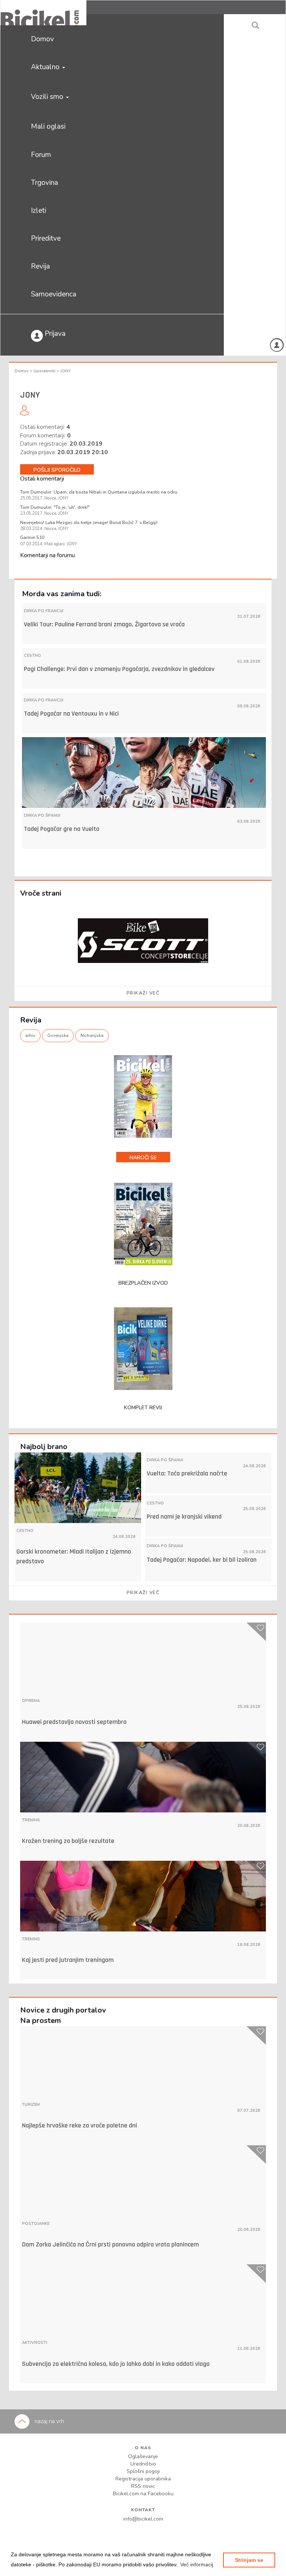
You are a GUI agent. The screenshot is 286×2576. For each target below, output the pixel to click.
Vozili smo (48, 97)
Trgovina (45, 183)
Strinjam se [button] (249, 2560)
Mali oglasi (48, 126)
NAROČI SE (143, 1158)
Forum (41, 155)
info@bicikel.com (143, 2519)
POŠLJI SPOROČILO (57, 470)
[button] (197, 2564)
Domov (42, 39)
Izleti (39, 211)
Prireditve (46, 238)
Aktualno (46, 67)
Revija (40, 266)
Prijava (54, 334)
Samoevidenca (54, 294)
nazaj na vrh (49, 2421)
